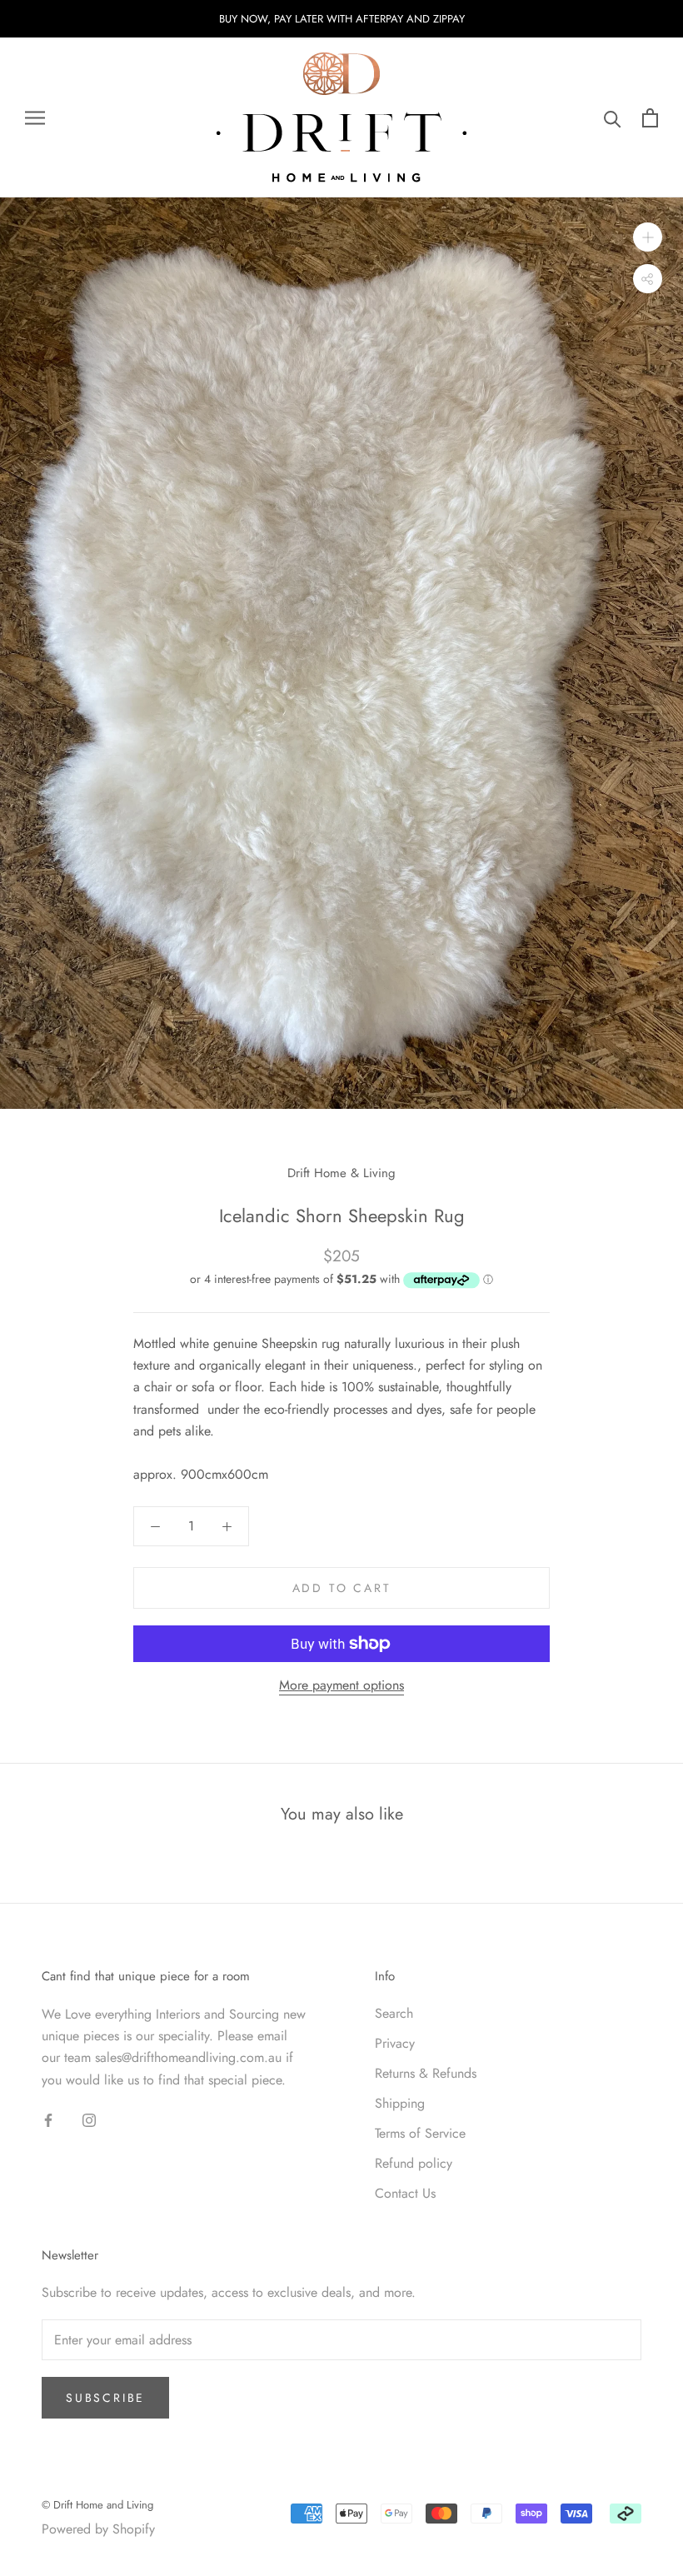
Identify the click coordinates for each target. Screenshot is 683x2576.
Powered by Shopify (98, 2529)
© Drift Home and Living (97, 2505)
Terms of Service (420, 2133)
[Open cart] (650, 118)
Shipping (400, 2103)
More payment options (341, 1685)
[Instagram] (89, 2119)
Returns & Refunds (426, 2073)
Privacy (395, 2043)
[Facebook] (48, 2119)
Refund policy (414, 2163)
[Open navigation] (35, 118)
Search (394, 2013)
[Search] (613, 118)
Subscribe (105, 2398)
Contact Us (405, 2193)
